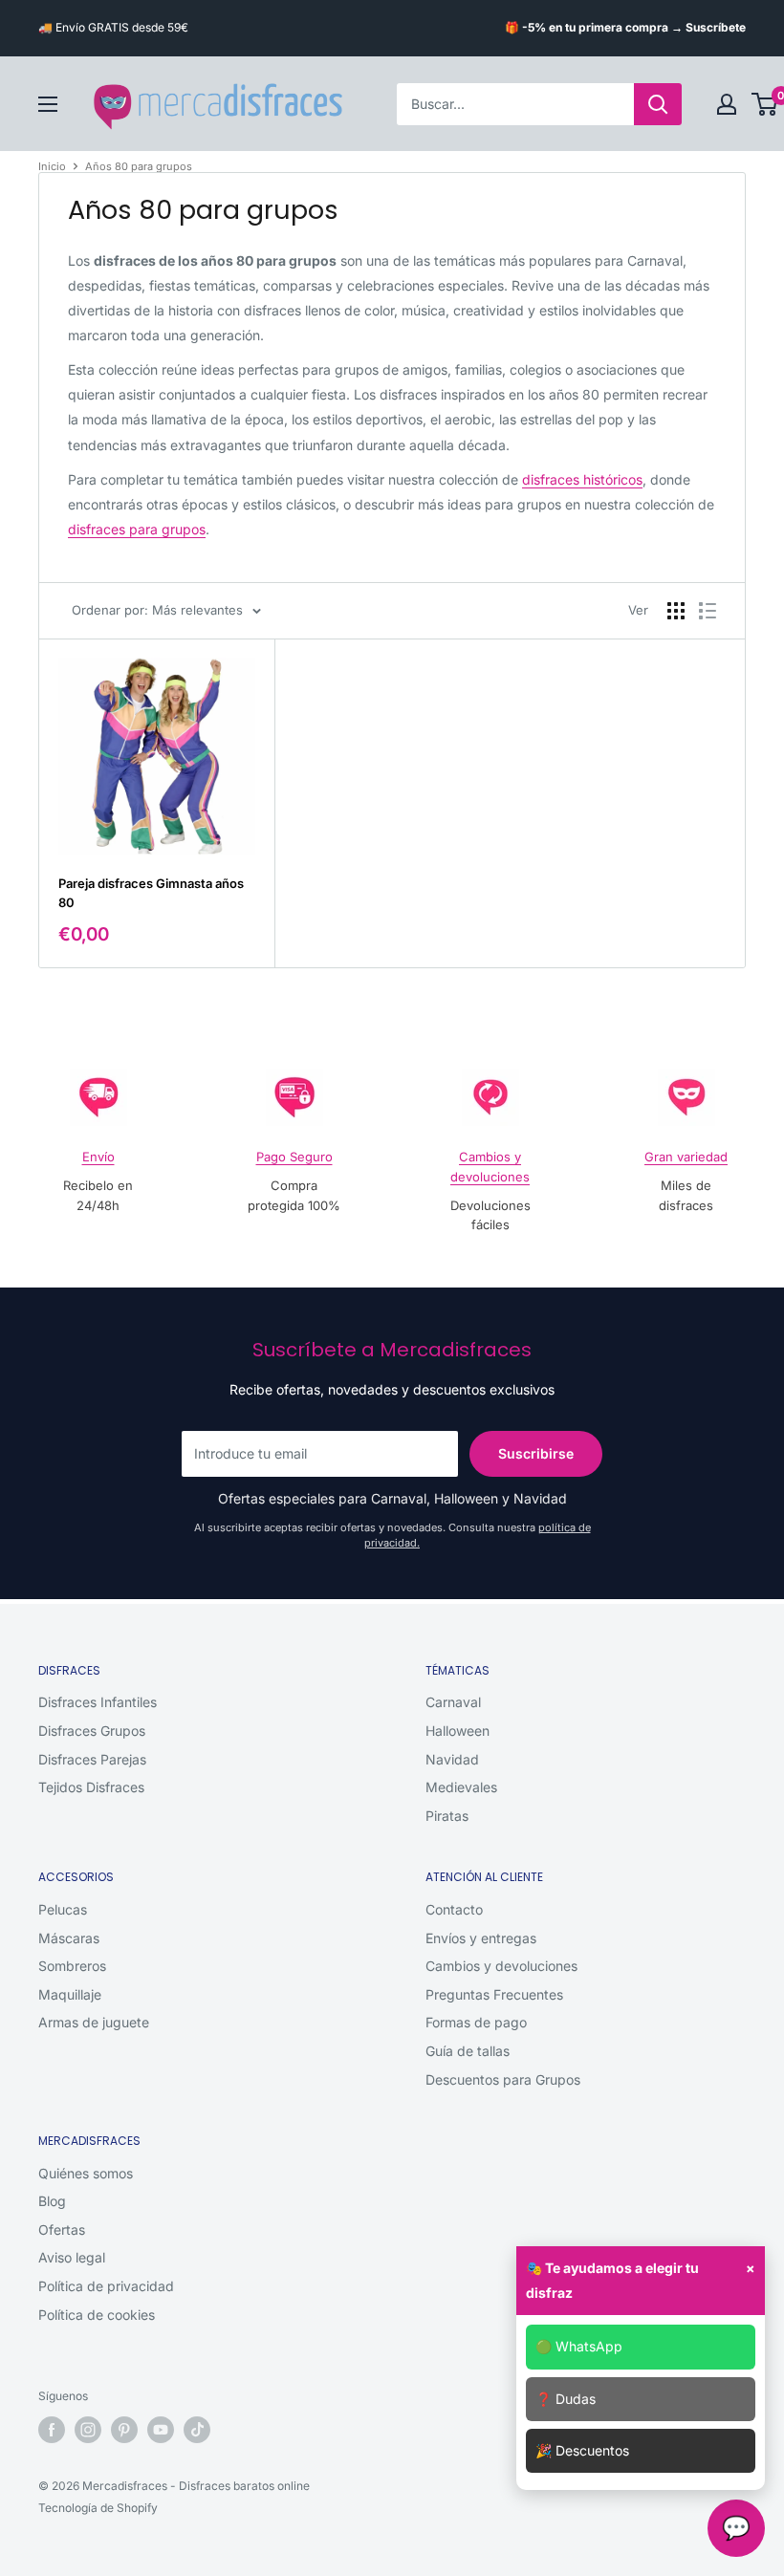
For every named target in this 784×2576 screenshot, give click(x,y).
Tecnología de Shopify (98, 2508)
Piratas (447, 1816)
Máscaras (69, 1938)
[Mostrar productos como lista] (708, 611)
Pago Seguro (294, 1157)
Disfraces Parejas (92, 1759)
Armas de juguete (94, 2022)
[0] (765, 104)
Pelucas (63, 1909)
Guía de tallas (468, 2051)
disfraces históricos (582, 479)
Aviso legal (72, 2257)
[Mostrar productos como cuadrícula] (676, 611)
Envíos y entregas (481, 1938)
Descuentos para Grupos (503, 2079)
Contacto (454, 1909)
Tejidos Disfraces (91, 1787)
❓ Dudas (566, 2399)
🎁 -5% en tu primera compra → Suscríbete (625, 27)
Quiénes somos (86, 2173)
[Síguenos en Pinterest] (124, 2430)
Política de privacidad (106, 2286)
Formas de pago (476, 2022)
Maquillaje (70, 1994)
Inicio (52, 166)
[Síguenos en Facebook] (52, 2430)
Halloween (457, 1731)
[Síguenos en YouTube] (161, 2430)
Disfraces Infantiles (98, 1702)
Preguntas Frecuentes (494, 1994)
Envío (98, 1157)
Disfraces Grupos (92, 1731)
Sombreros (72, 1966)
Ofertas (62, 2230)
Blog (52, 2201)
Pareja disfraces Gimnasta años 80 (151, 893)
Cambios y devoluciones (501, 1966)
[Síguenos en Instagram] (88, 2430)
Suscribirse (536, 1453)
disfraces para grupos (137, 529)
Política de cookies (97, 2315)
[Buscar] (658, 104)
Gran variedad (686, 1157)
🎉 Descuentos (582, 2450)
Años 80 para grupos (139, 166)
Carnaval (453, 1702)
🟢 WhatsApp (579, 2346)
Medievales (461, 1787)
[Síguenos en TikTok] (197, 2430)
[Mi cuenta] (727, 104)
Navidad (452, 1759)
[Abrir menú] (48, 104)
